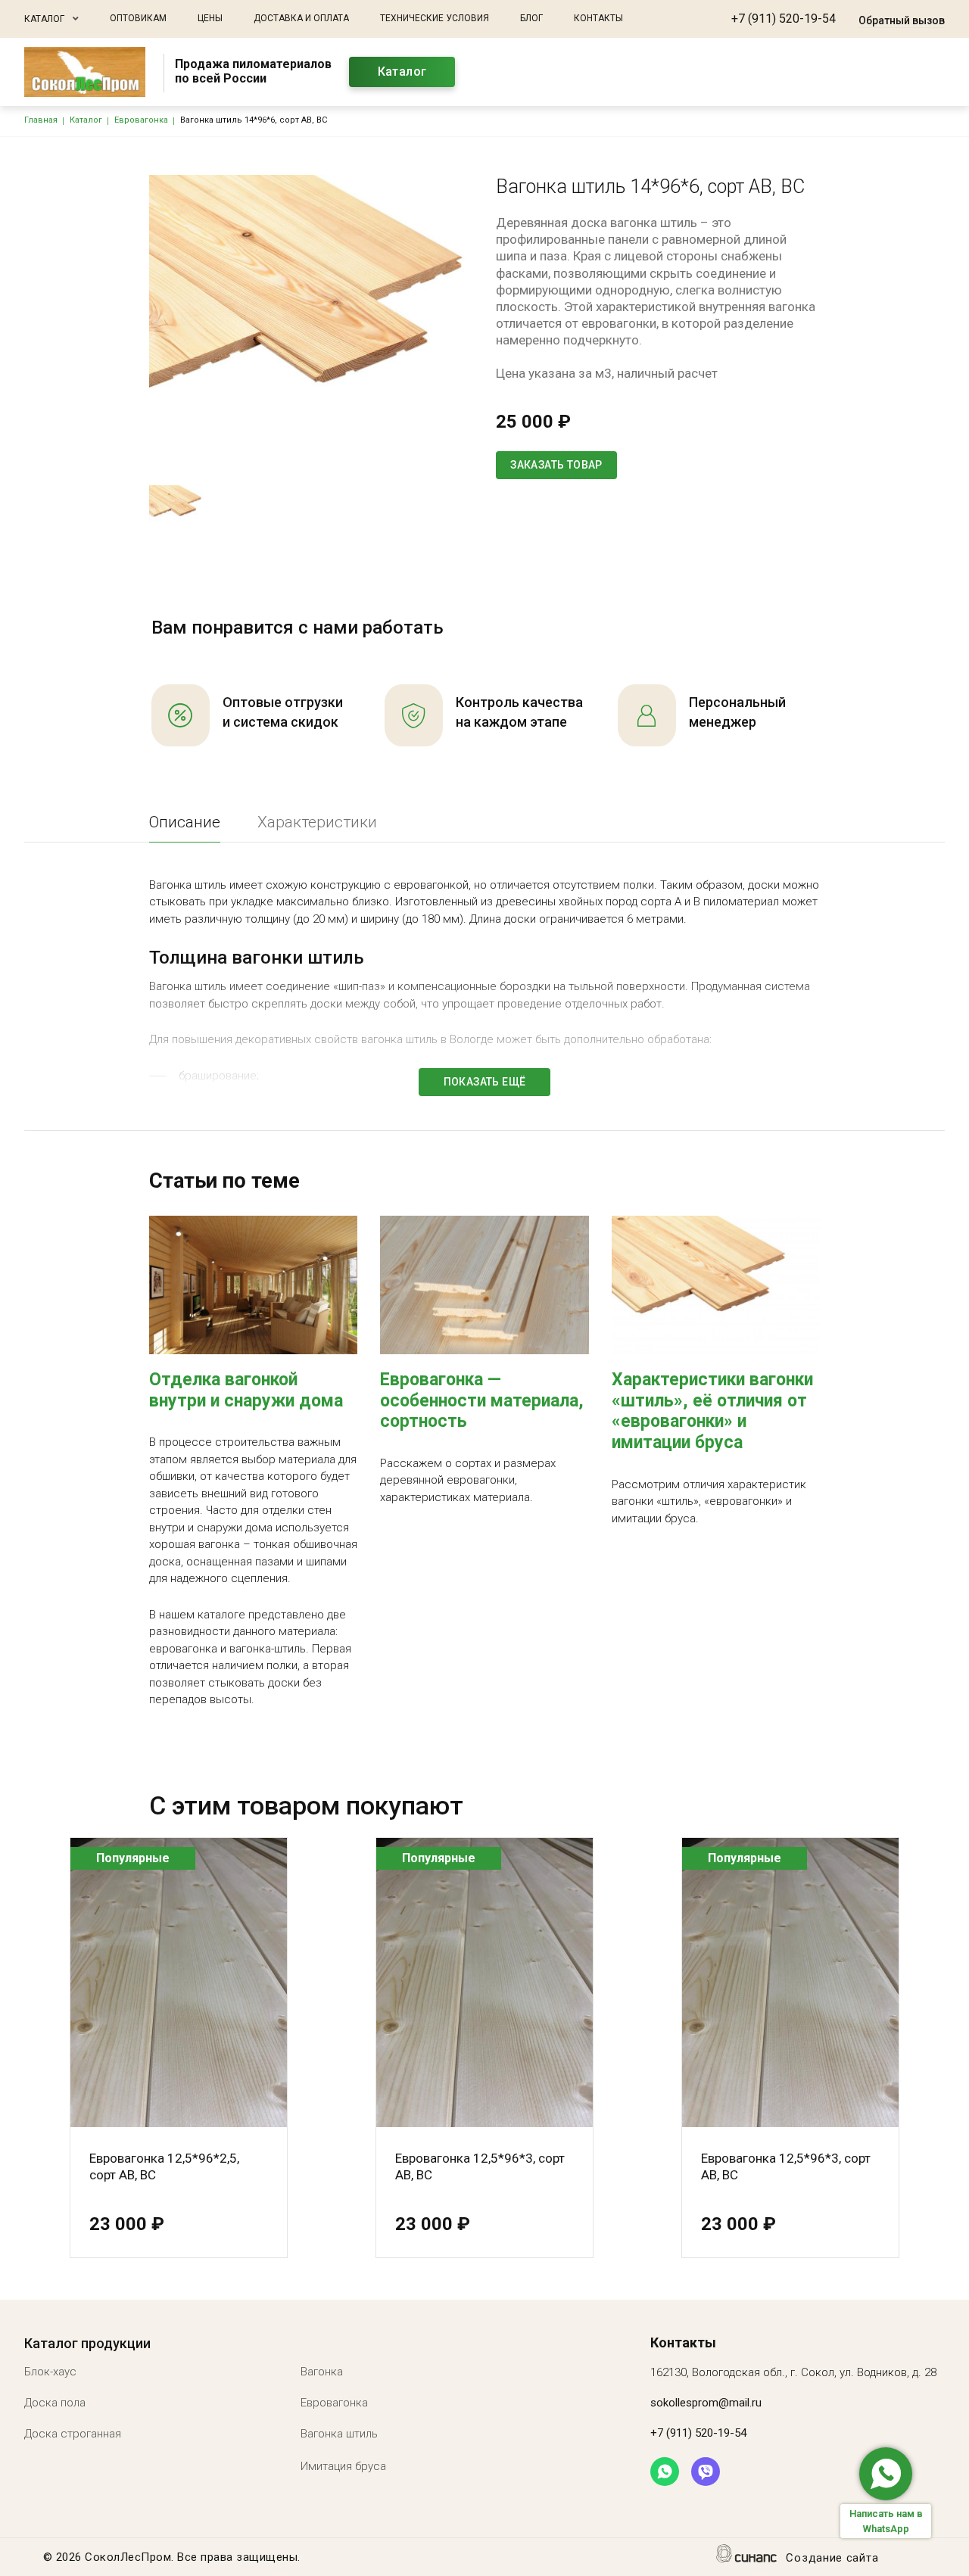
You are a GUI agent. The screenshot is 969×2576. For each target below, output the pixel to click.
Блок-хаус (50, 2372)
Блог (531, 18)
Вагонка (322, 2372)
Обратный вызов (902, 20)
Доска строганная (73, 2434)
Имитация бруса (343, 2466)
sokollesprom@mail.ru (706, 2403)
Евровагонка (334, 2403)
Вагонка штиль (339, 2434)
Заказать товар (556, 465)
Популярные (133, 1858)
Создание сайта (832, 2558)
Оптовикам (138, 18)
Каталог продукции (87, 2343)
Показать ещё (485, 1082)
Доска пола (55, 2403)
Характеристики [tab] (317, 822)
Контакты (598, 18)
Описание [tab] (185, 822)
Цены (210, 18)
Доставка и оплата (301, 18)
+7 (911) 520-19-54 (784, 19)
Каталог (44, 19)
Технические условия (435, 18)
